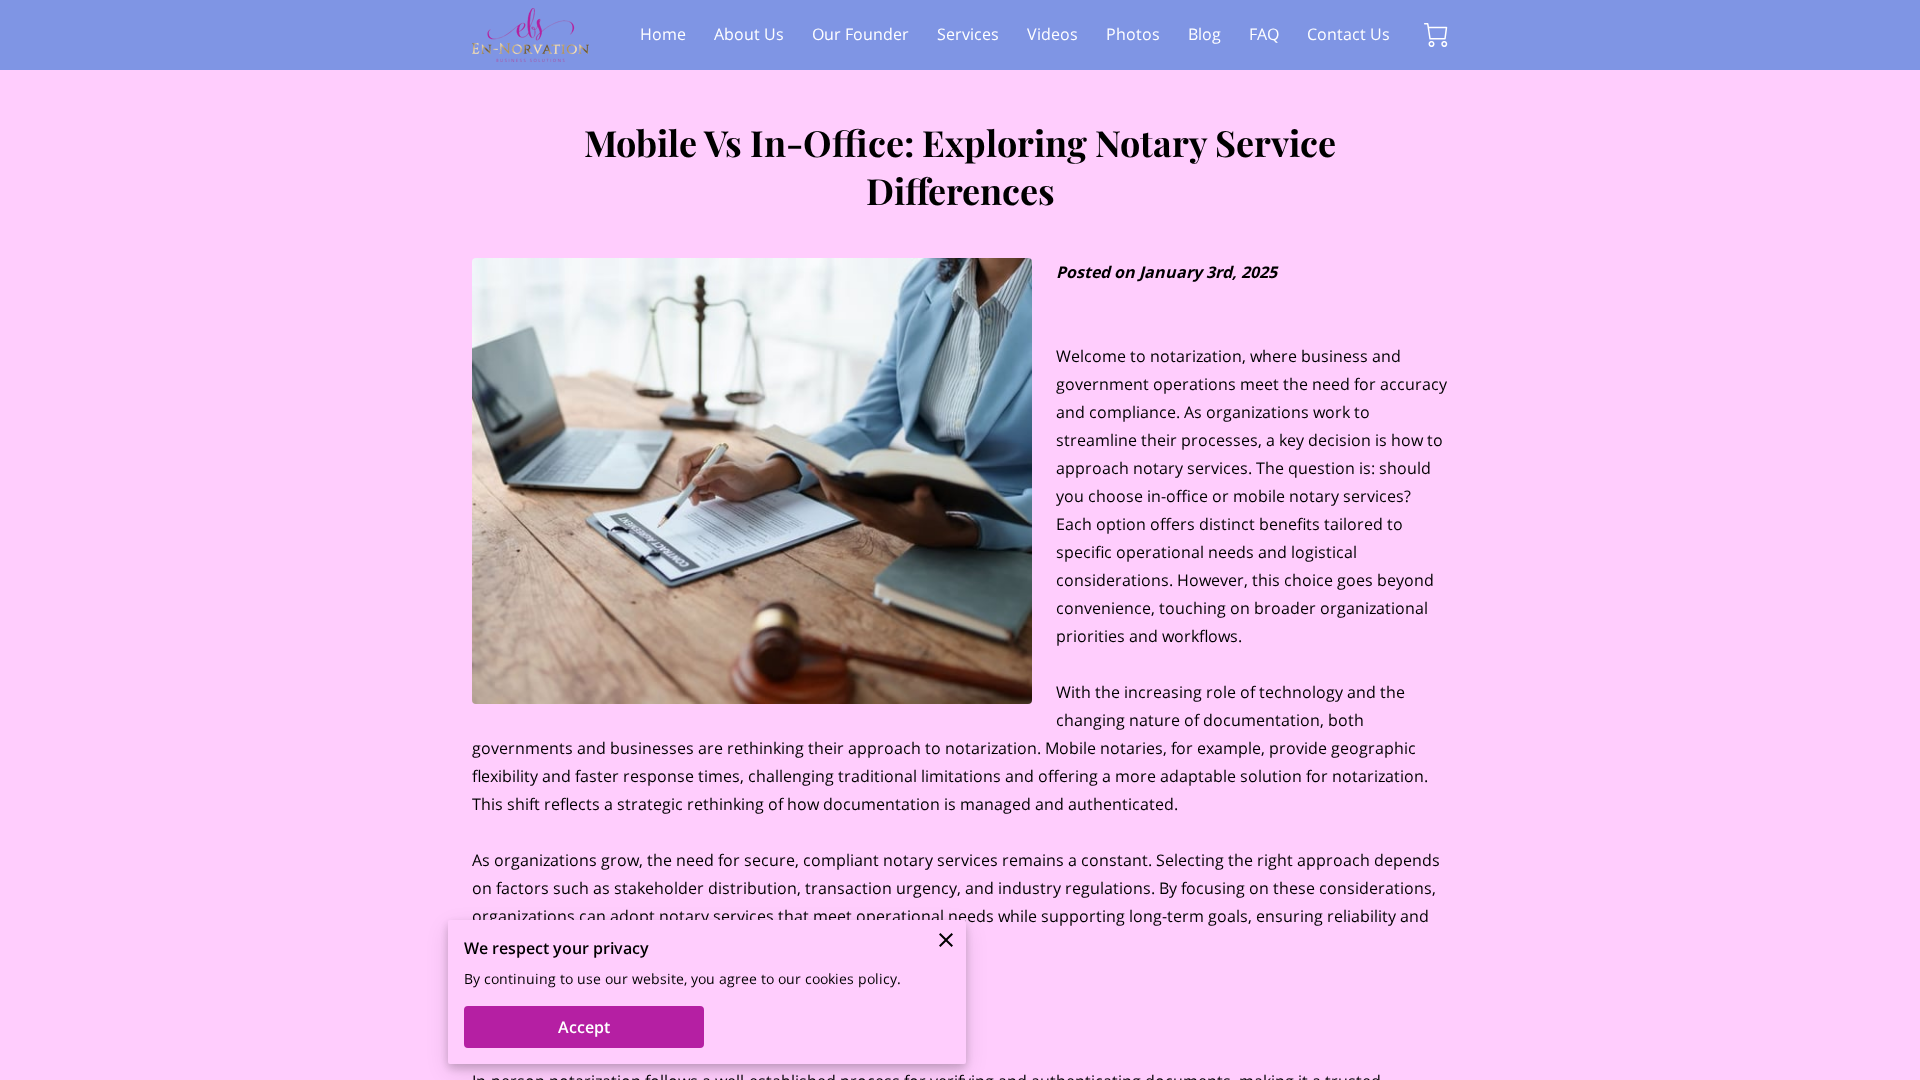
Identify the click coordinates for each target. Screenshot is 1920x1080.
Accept (584, 1027)
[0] (1436, 35)
